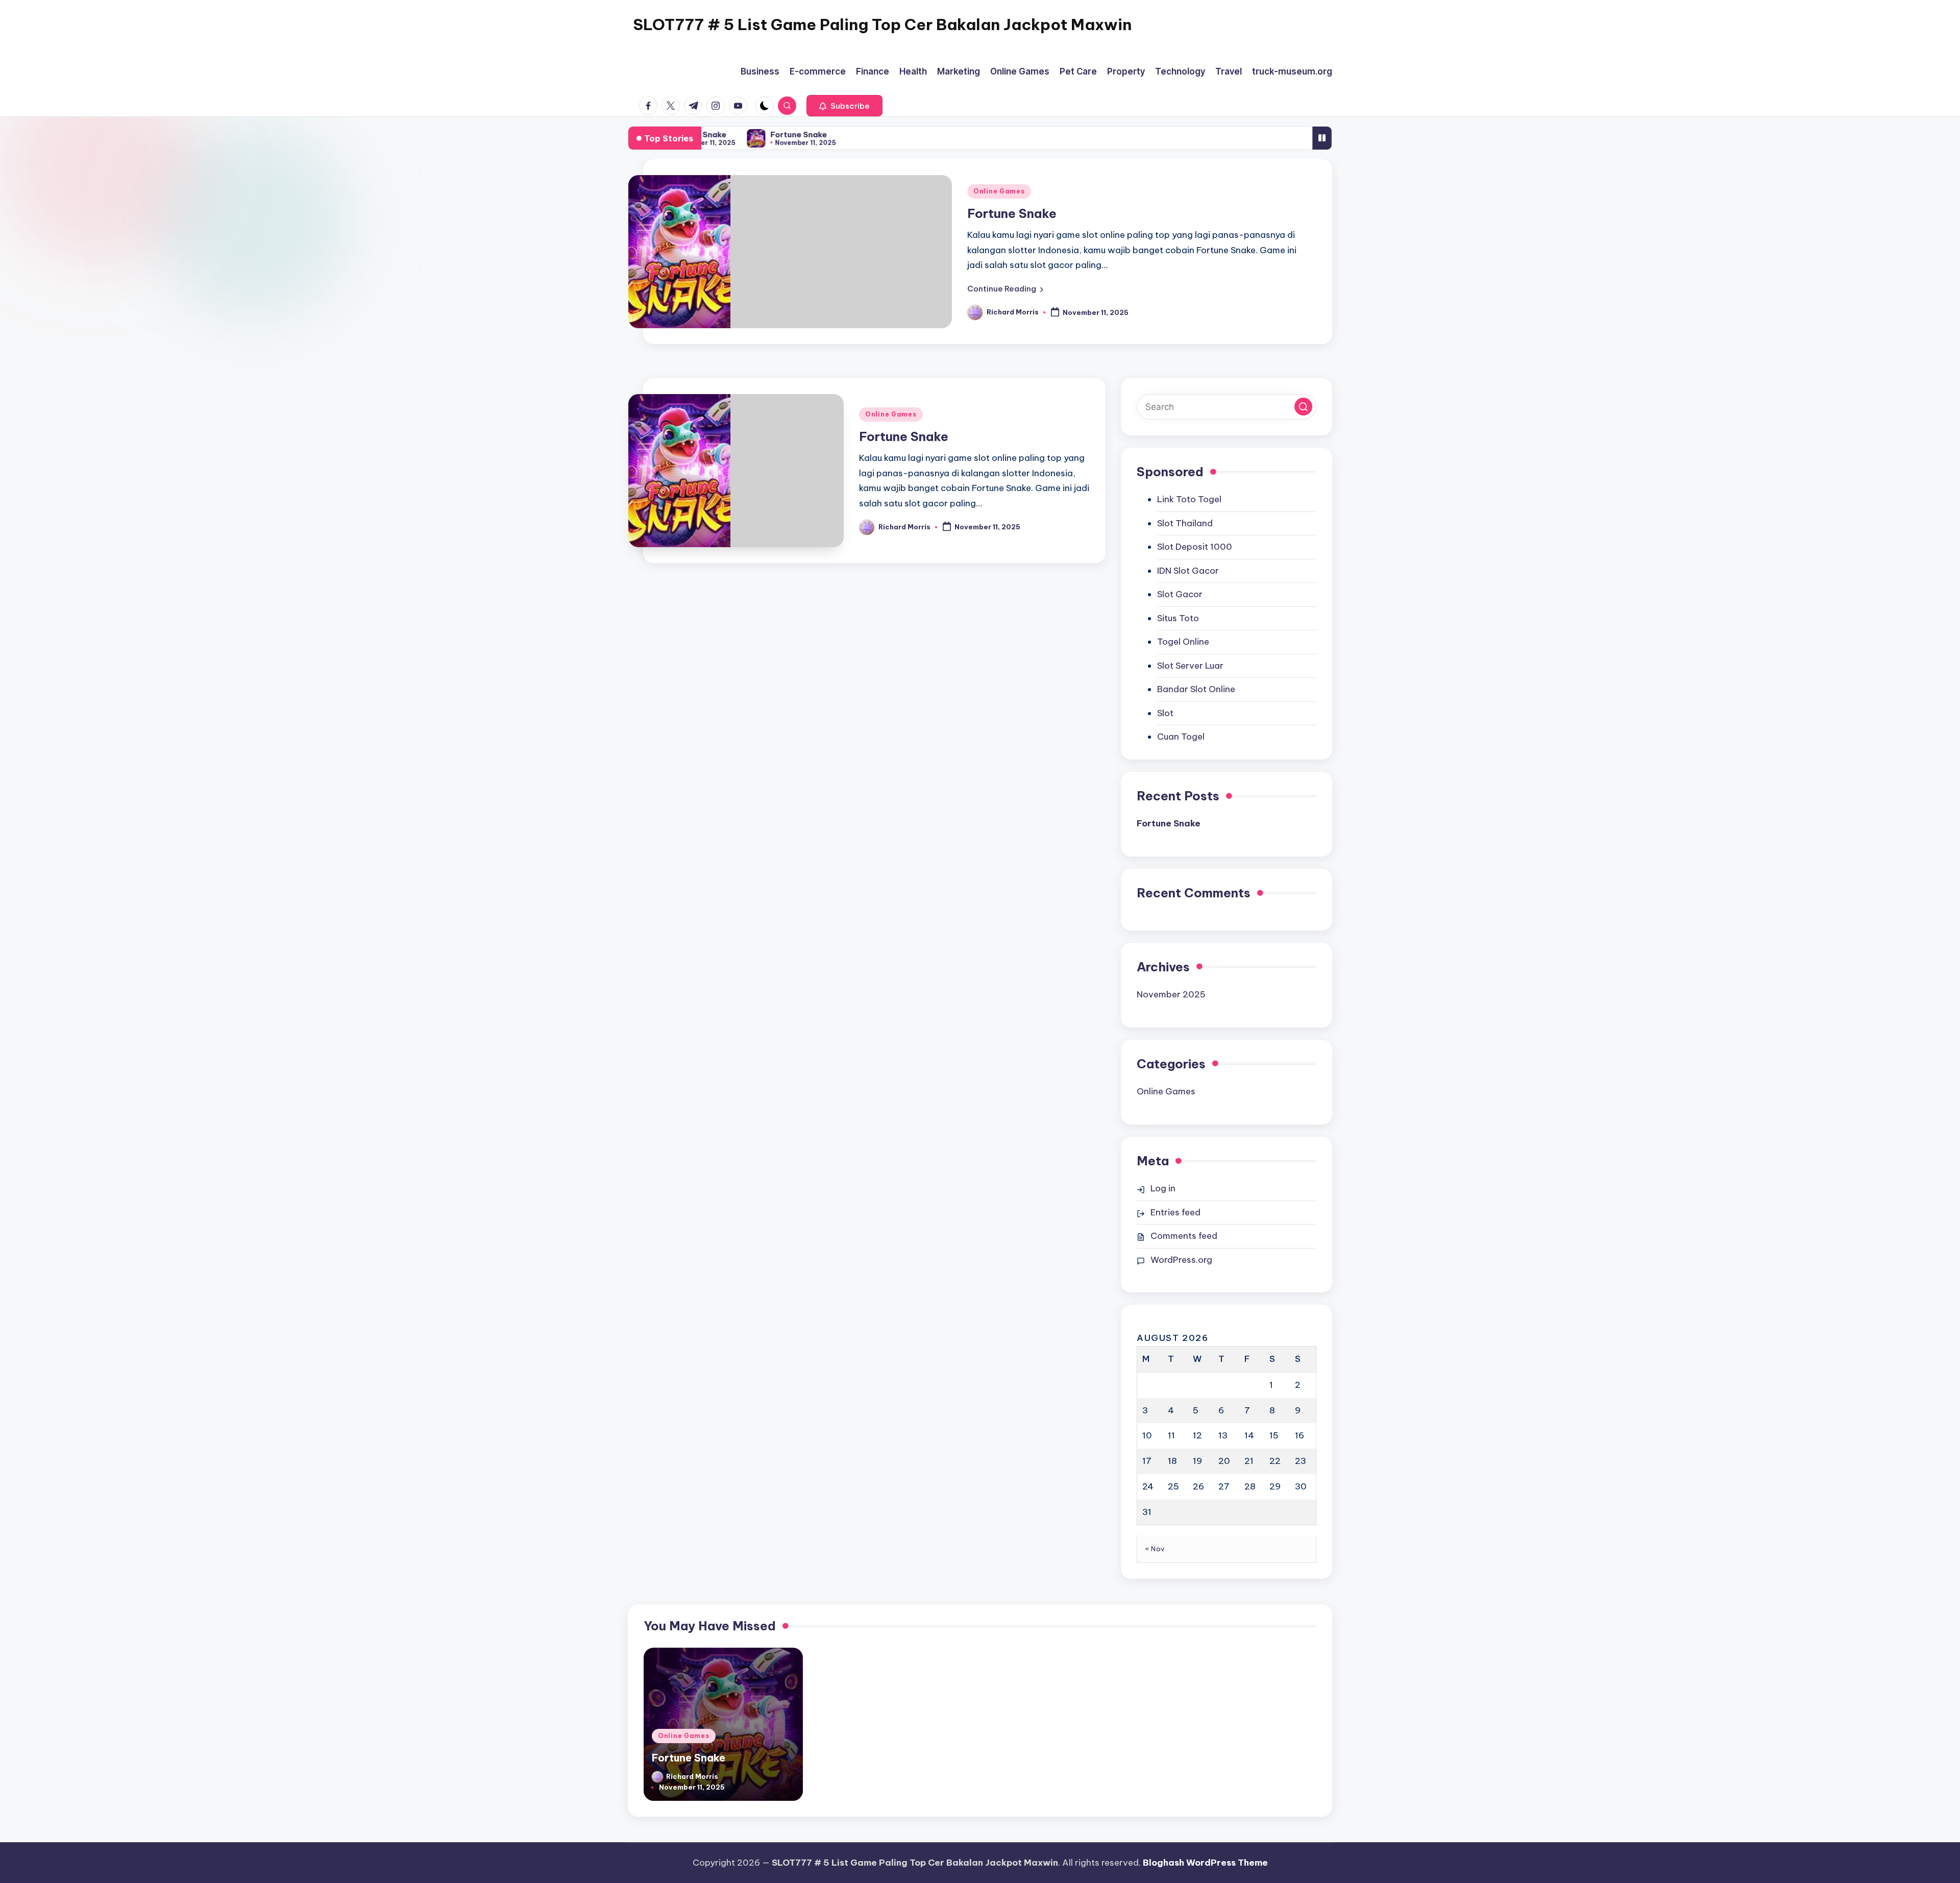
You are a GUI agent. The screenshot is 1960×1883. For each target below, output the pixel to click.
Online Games (999, 191)
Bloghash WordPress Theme (1205, 1863)
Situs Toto (1178, 618)
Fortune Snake (784, 134)
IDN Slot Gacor (1188, 571)
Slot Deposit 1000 (1195, 547)
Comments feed (1184, 1236)
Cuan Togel (1181, 737)
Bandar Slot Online (1196, 689)
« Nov (1155, 1549)
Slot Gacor (1180, 594)
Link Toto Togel (1189, 499)
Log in (1163, 1188)
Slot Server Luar (1190, 666)
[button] (844, 106)
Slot (1165, 713)
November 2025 (1171, 994)
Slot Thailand (1185, 523)
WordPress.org (1181, 1260)
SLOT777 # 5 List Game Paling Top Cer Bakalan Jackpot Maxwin (882, 25)
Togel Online (1183, 642)
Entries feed (1175, 1212)
